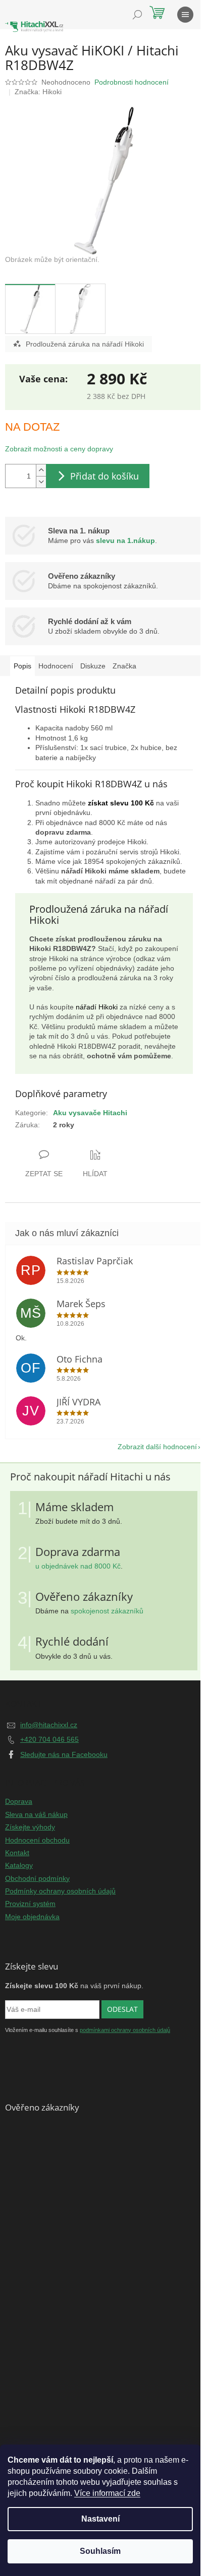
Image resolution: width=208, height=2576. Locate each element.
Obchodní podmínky (37, 1878)
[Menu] (185, 15)
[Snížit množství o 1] (41, 482)
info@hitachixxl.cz (49, 1725)
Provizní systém (30, 1904)
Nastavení (100, 2519)
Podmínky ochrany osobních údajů (60, 1891)
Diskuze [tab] (93, 666)
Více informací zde (107, 2493)
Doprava (19, 1801)
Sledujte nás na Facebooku (64, 1754)
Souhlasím (100, 2551)
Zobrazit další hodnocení (157, 1447)
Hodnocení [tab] (56, 666)
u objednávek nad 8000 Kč (78, 1566)
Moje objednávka (32, 1917)
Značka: (38, 92)
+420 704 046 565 (49, 1739)
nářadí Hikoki (97, 1007)
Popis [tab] (22, 666)
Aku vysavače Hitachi (90, 1113)
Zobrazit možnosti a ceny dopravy (59, 449)
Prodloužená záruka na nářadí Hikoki (85, 344)
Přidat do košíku (105, 476)
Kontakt (17, 1853)
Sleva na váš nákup (36, 1814)
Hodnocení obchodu (37, 1840)
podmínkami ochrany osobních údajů (125, 2030)
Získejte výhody (30, 1827)
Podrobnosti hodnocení (132, 82)
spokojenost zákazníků (107, 1611)
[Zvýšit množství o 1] (41, 470)
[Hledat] (137, 15)
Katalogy (19, 1865)
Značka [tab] (124, 666)
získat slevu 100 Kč (121, 803)
